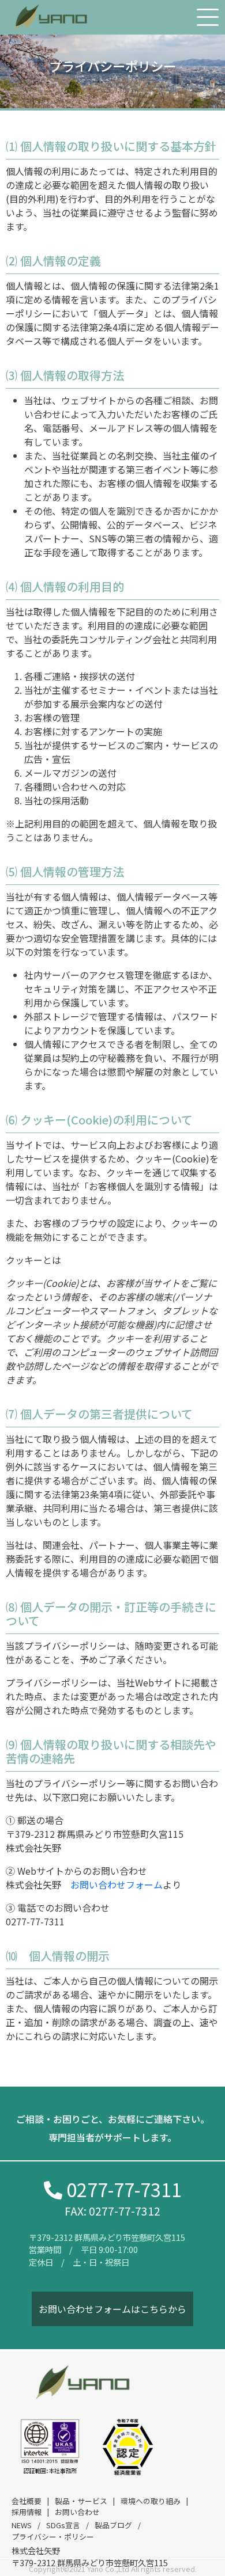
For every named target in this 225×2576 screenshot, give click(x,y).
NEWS (22, 2525)
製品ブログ (113, 2525)
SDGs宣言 (63, 2525)
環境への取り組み (151, 2501)
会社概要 (27, 2501)
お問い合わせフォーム (117, 1884)
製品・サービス (81, 2501)
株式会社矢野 (36, 2550)
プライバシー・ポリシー (53, 2537)
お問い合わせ (77, 2512)
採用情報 (27, 2512)
